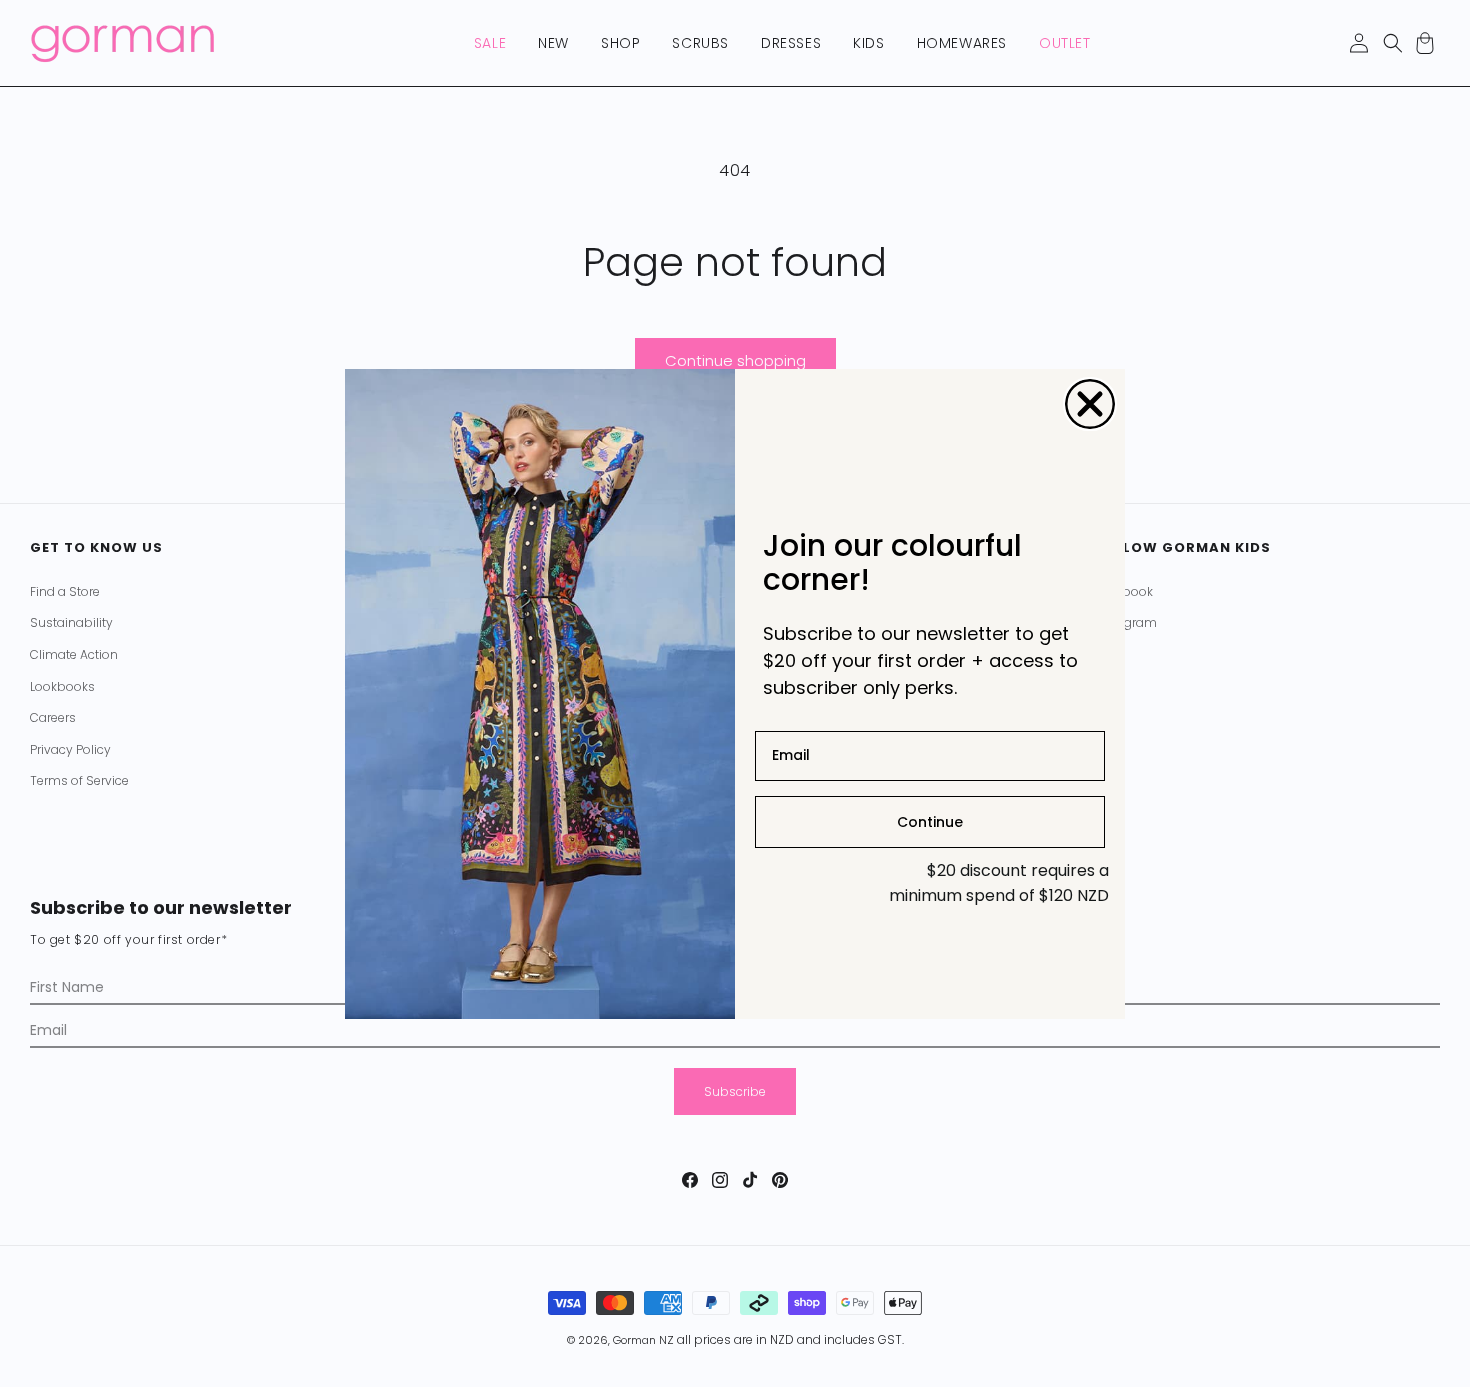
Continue (930, 821)
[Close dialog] (1090, 404)
